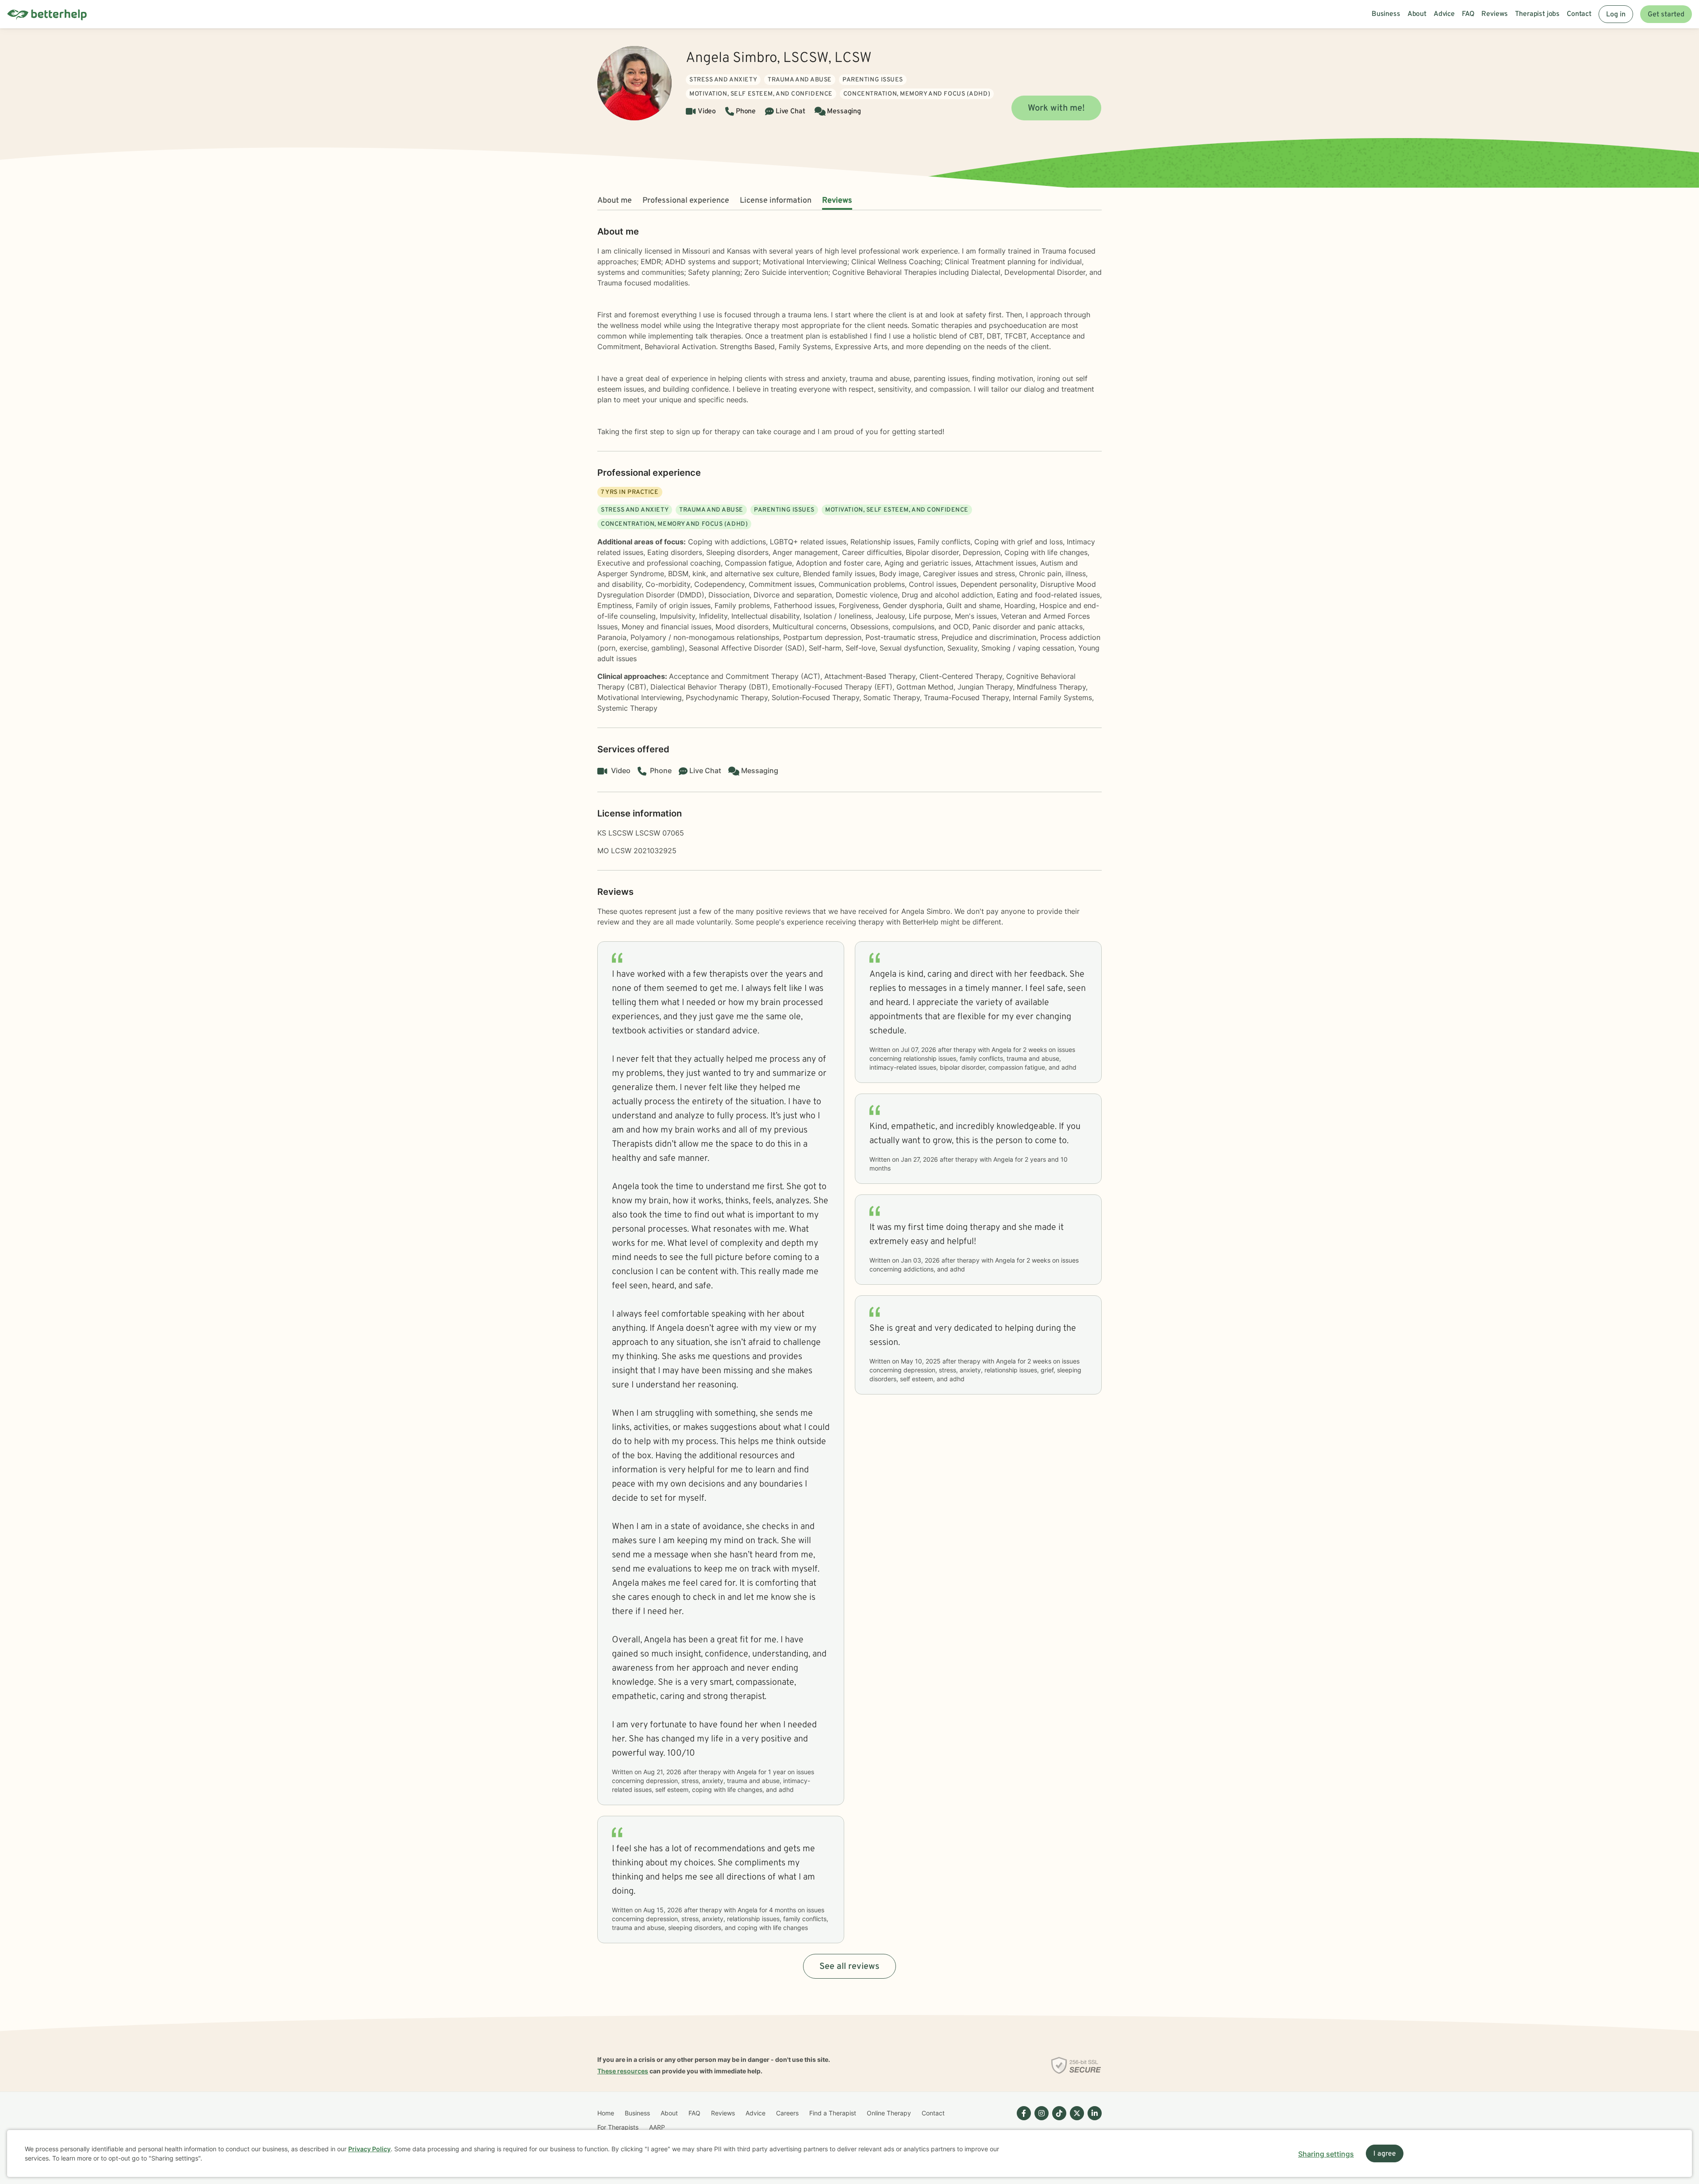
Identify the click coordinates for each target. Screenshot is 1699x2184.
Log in (1616, 15)
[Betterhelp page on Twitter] (1075, 2120)
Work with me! (1056, 108)
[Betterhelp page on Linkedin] (1093, 2120)
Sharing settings (1326, 2154)
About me (615, 201)
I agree (1385, 2154)
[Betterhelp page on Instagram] (1040, 2120)
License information (776, 201)
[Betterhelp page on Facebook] (1022, 2120)
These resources (623, 2071)
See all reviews (849, 1967)
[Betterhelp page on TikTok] (1057, 2120)
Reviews (837, 201)
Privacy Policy (369, 2149)
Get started (1666, 15)
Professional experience (686, 201)
